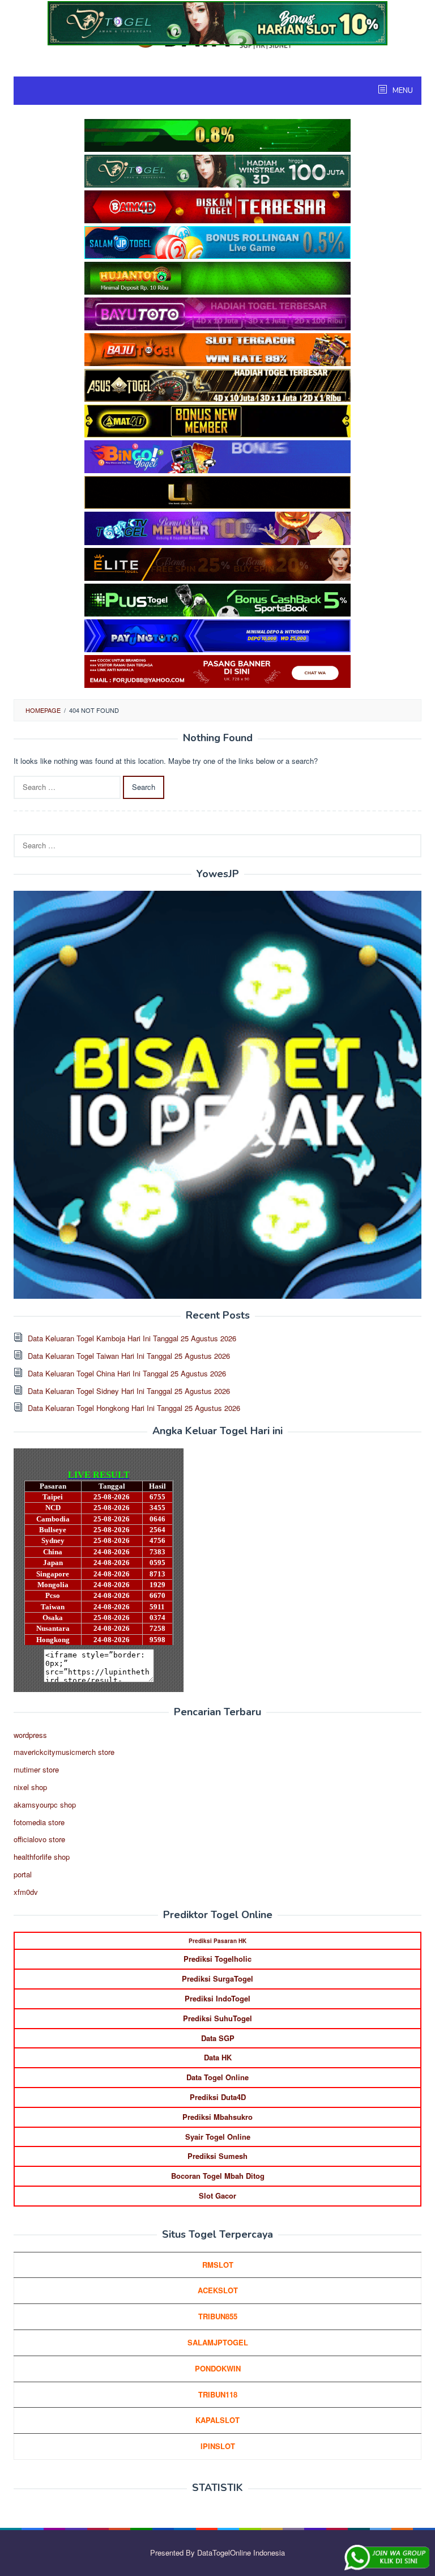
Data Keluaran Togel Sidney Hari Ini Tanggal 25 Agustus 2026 (129, 1391)
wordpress (30, 1735)
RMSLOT (218, 2265)
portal (23, 1874)
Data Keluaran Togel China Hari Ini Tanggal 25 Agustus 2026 (127, 1373)
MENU (402, 91)
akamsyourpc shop (45, 1805)
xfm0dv (26, 1892)
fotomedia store (39, 1822)
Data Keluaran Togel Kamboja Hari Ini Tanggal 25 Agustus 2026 (132, 1338)
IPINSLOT (218, 2446)
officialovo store (39, 1839)
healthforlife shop (42, 1857)
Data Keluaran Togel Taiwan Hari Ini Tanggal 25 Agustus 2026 (129, 1356)
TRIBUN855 (218, 2316)
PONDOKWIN (218, 2368)
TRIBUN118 (218, 2394)
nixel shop (30, 1787)
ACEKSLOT (218, 2290)
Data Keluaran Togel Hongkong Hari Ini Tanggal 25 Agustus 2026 (134, 1408)
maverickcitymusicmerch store (64, 1752)
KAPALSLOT (217, 2420)
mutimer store (36, 1769)
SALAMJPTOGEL (218, 2342)
